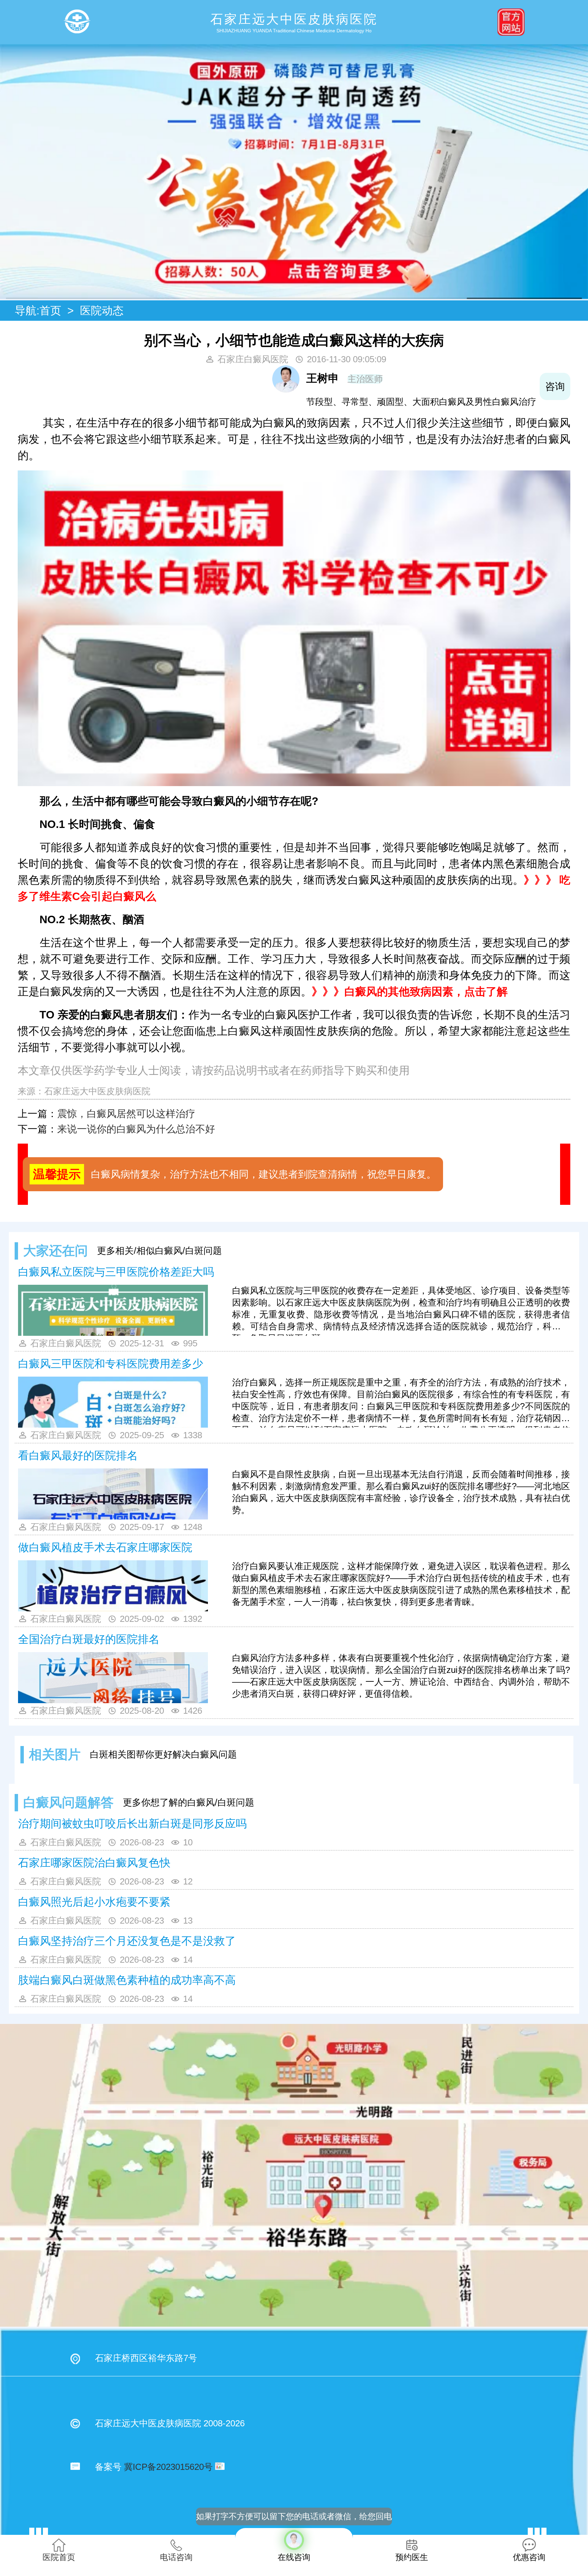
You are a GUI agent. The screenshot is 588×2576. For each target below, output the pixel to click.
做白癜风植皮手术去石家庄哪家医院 (105, 1547)
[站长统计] (218, 2467)
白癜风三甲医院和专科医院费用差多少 (111, 1364)
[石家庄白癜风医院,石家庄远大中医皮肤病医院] (77, 22)
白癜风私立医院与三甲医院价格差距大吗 (116, 1272)
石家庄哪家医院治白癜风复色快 (94, 1863)
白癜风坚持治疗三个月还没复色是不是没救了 (127, 1941)
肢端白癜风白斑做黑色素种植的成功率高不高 (127, 1980)
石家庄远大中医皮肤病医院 (97, 1091)
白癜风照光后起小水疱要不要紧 (94, 1902)
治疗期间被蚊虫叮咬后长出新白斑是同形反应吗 (132, 1824)
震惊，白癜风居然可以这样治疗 (126, 1114)
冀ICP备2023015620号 (168, 2467)
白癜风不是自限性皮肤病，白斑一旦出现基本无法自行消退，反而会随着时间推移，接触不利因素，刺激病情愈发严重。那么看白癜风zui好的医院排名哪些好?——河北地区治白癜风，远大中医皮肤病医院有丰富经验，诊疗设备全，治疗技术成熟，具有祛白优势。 (401, 1492)
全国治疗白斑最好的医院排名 (89, 1639)
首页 (50, 311)
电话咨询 (176, 2557)
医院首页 (59, 2557)
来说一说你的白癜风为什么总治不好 (136, 1129)
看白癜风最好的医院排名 (78, 1456)
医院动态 (102, 311)
